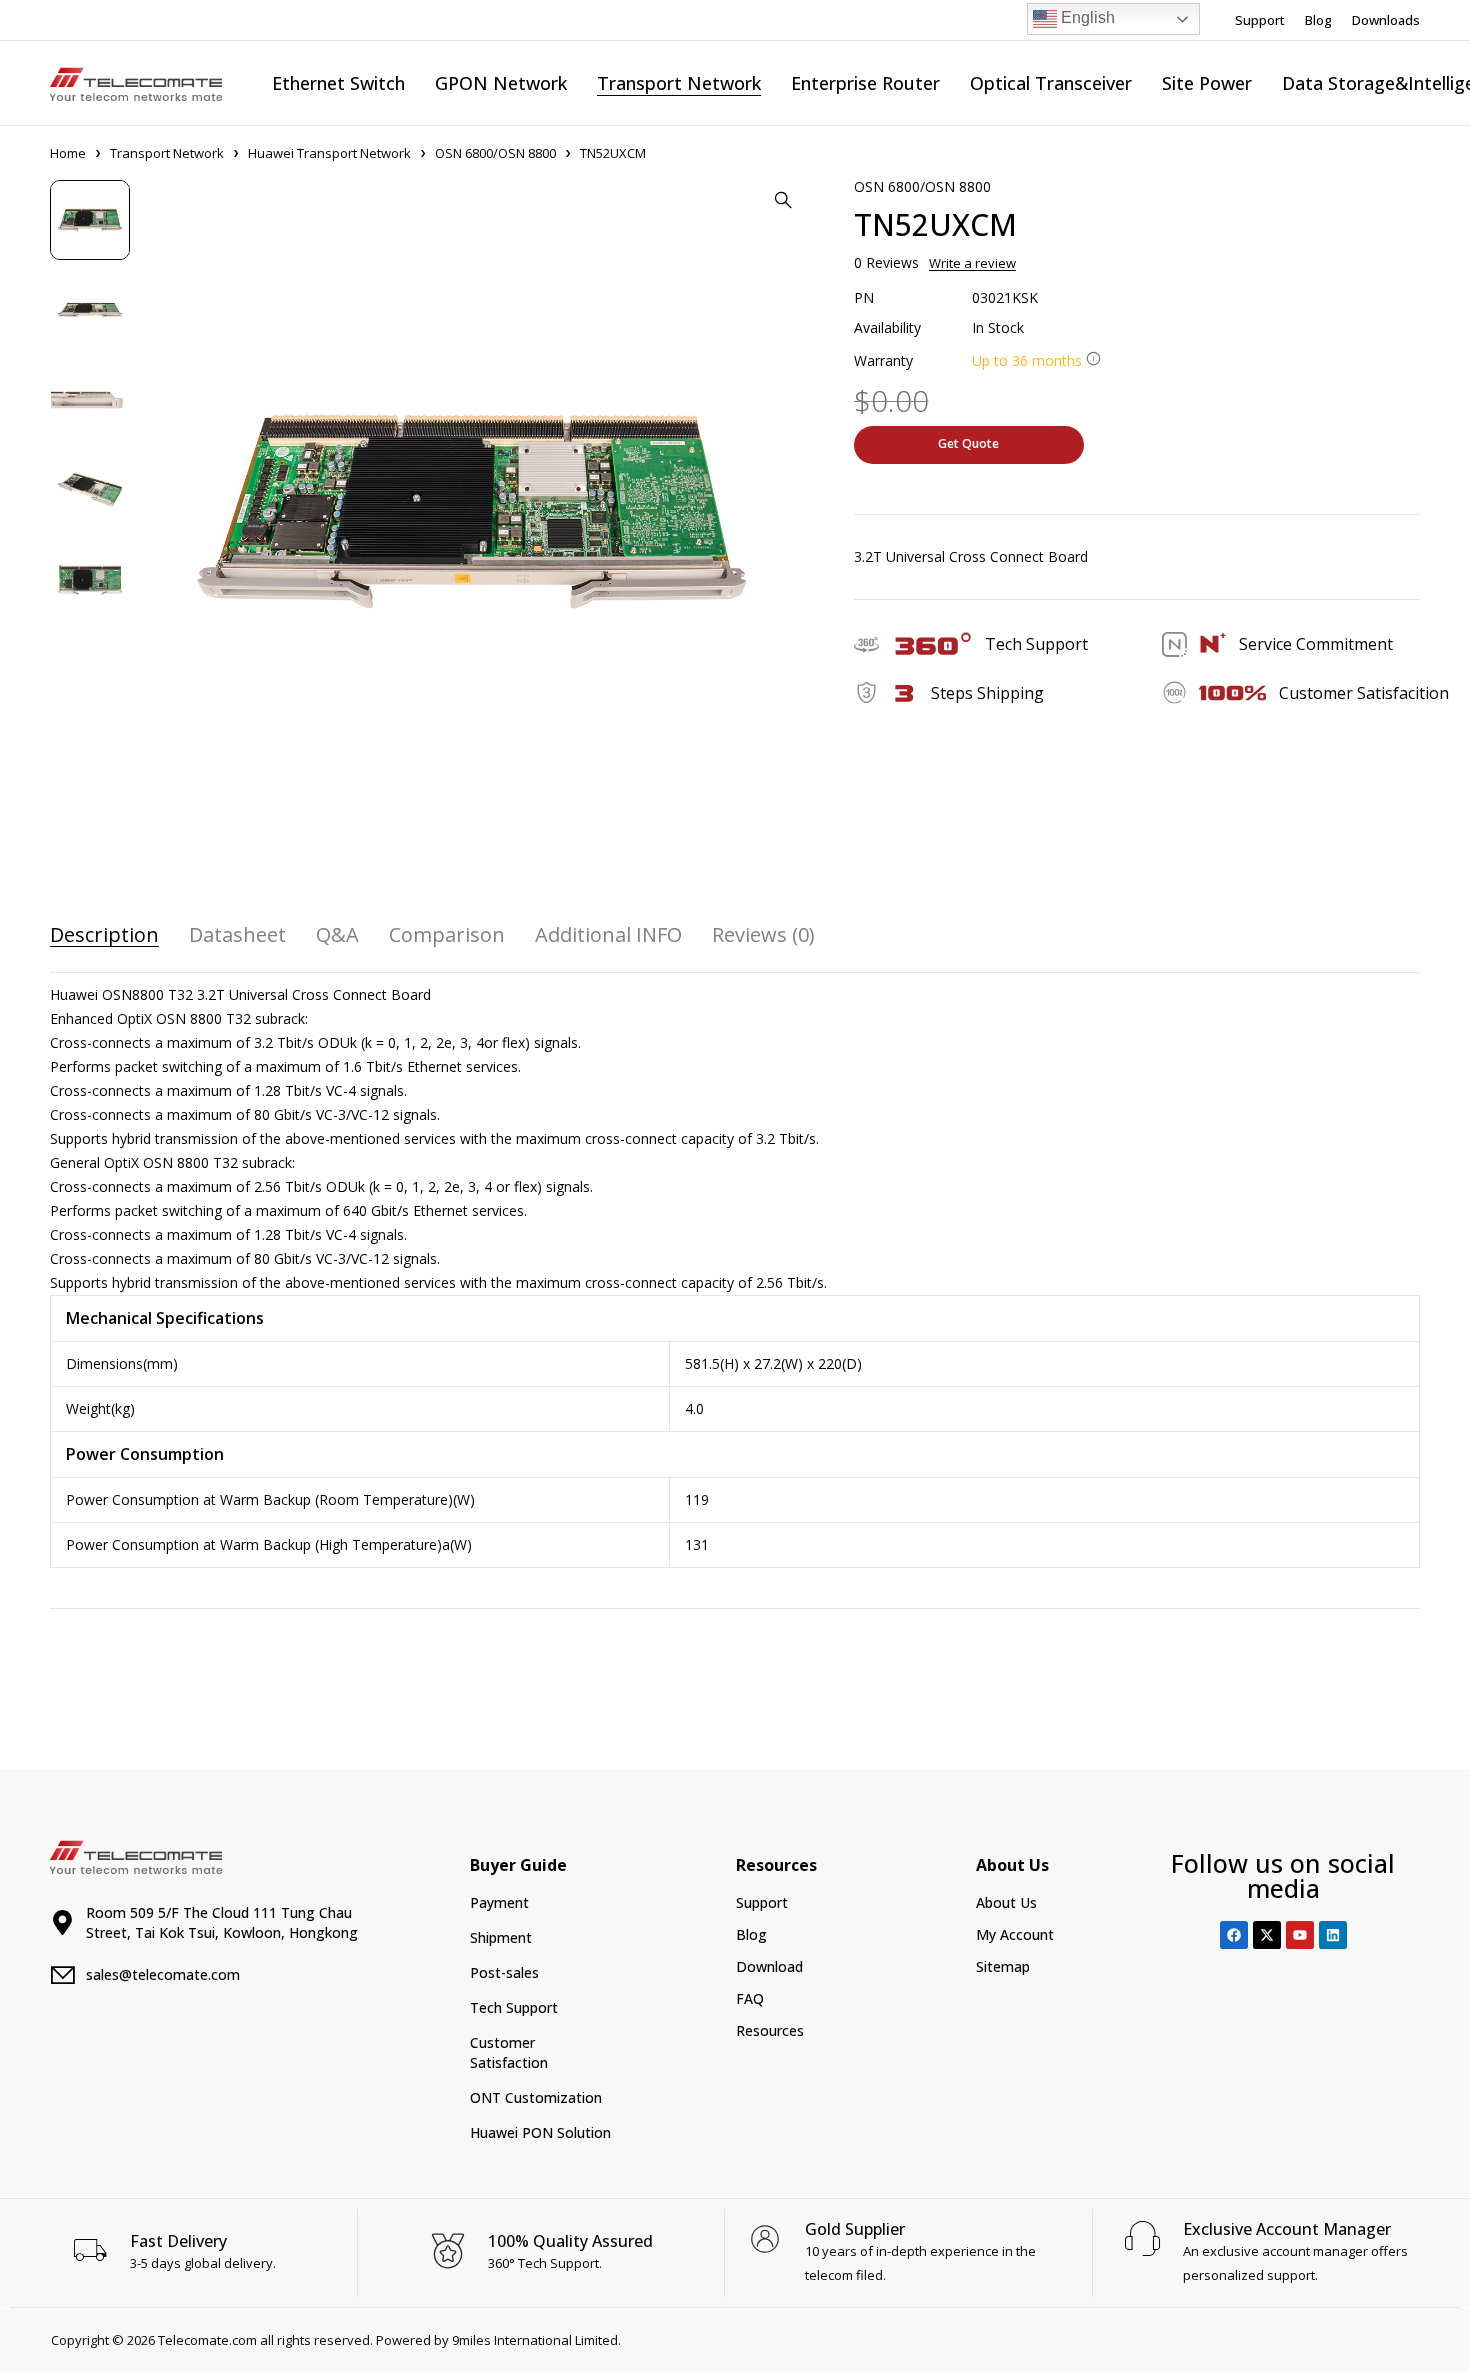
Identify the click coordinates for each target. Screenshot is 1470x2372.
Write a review (972, 263)
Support (1260, 20)
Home (68, 153)
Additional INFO (608, 935)
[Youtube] (1300, 1935)
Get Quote (968, 443)
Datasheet (237, 935)
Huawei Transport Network (329, 153)
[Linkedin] (1333, 1935)
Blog (1318, 20)
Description (104, 935)
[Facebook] (1234, 1935)
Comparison (447, 935)
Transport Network (167, 153)
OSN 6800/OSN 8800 (495, 153)
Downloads (1386, 20)
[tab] (104, 935)
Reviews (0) (763, 935)
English (1086, 17)
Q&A (337, 935)
